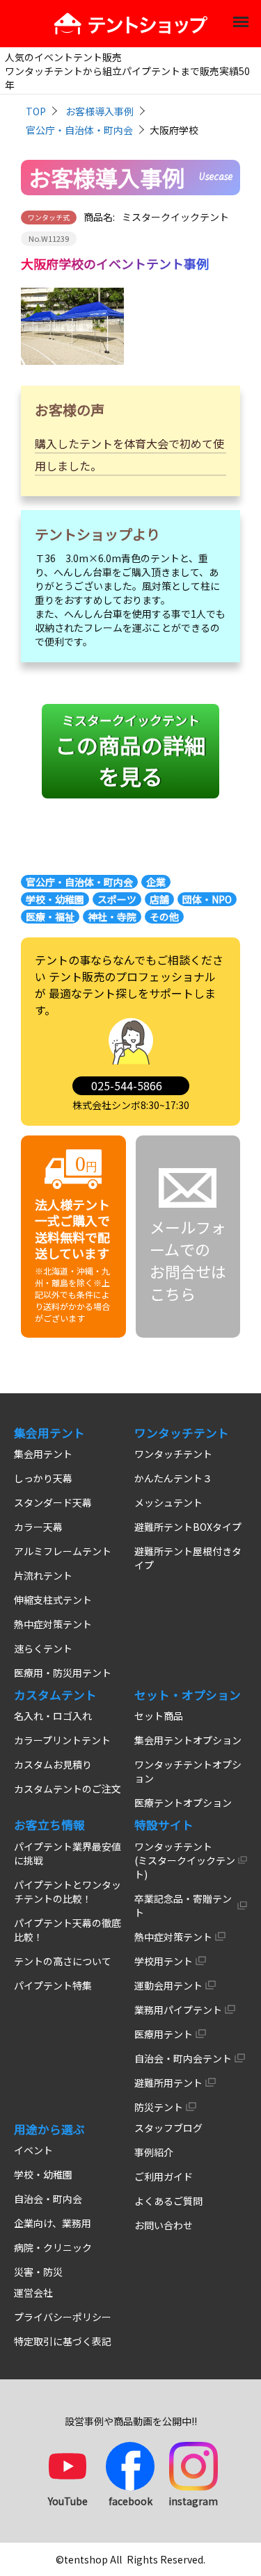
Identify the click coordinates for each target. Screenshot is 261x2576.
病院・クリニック (53, 2247)
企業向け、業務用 (53, 2223)
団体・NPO (207, 899)
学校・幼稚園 (55, 899)
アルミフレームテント (63, 1551)
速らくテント (43, 1648)
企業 (156, 882)
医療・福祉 (50, 917)
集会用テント (43, 1454)
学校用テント (164, 1961)
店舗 (159, 899)
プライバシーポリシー (63, 2317)
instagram (193, 2501)
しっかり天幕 (43, 1478)
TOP (36, 111)
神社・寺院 (112, 917)
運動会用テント (168, 1985)
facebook (130, 2501)
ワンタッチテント (173, 1454)
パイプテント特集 (53, 1985)
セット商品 (159, 1716)
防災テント (159, 2107)
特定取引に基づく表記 (63, 2341)
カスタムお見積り (53, 1764)
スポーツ (117, 899)
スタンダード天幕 (53, 1502)
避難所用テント (168, 2083)
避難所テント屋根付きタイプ (188, 1558)
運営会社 (33, 2292)
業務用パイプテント (178, 2010)
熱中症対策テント (53, 1624)
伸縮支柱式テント (53, 1600)
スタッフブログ (168, 2128)
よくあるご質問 (168, 2201)
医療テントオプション (183, 1803)
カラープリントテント (62, 1740)
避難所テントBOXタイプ (188, 1527)
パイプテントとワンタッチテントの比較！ (68, 1892)
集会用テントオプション (188, 1740)
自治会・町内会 (48, 2199)
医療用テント (164, 2034)
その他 (164, 917)
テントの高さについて (63, 1961)
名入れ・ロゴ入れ (53, 1716)
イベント (33, 2150)
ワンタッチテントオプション (188, 1771)
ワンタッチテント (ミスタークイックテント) (185, 1860)
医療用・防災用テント (63, 1673)
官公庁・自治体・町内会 (79, 130)
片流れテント (43, 1575)
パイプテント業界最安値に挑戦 (68, 1853)
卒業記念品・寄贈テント (183, 1905)
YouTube (68, 2501)
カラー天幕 (38, 1527)
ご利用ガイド (164, 2176)
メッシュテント (168, 1502)
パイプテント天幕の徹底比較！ (68, 1930)
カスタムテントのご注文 (68, 1789)
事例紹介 (154, 2152)
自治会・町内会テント (183, 2058)
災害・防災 (38, 2272)
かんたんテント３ (173, 1478)
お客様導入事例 (100, 111)
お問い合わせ (164, 2225)
